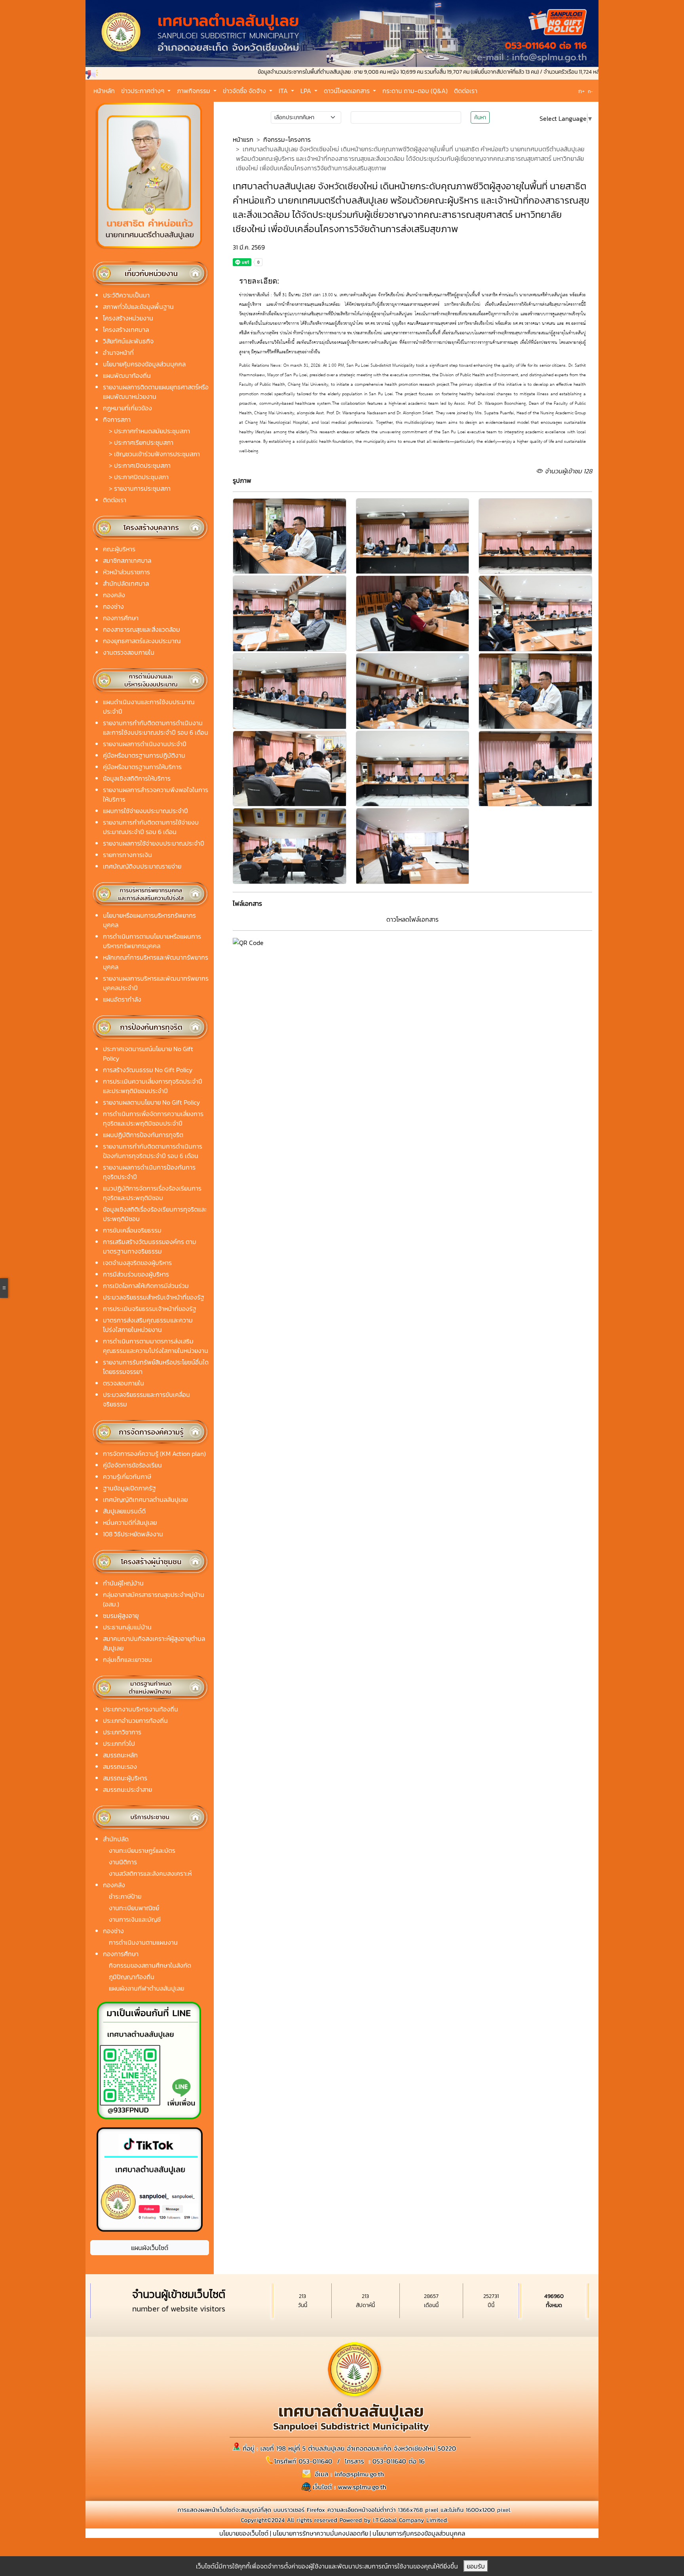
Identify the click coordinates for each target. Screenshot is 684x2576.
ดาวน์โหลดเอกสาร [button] (348, 91)
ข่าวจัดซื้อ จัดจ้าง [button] (245, 91)
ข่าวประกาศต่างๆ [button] (143, 91)
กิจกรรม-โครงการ (287, 139)
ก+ (581, 91)
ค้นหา (480, 117)
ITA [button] (284, 91)
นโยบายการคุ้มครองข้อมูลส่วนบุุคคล (419, 2533)
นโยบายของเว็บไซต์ (244, 2533)
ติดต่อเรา (466, 91)
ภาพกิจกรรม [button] (194, 91)
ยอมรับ (476, 2566)
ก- (590, 91)
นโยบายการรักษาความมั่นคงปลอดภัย (320, 2533)
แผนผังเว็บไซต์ (150, 2248)
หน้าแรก (243, 139)
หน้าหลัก (104, 91)
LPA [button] (307, 91)
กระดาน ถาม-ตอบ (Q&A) (415, 91)
